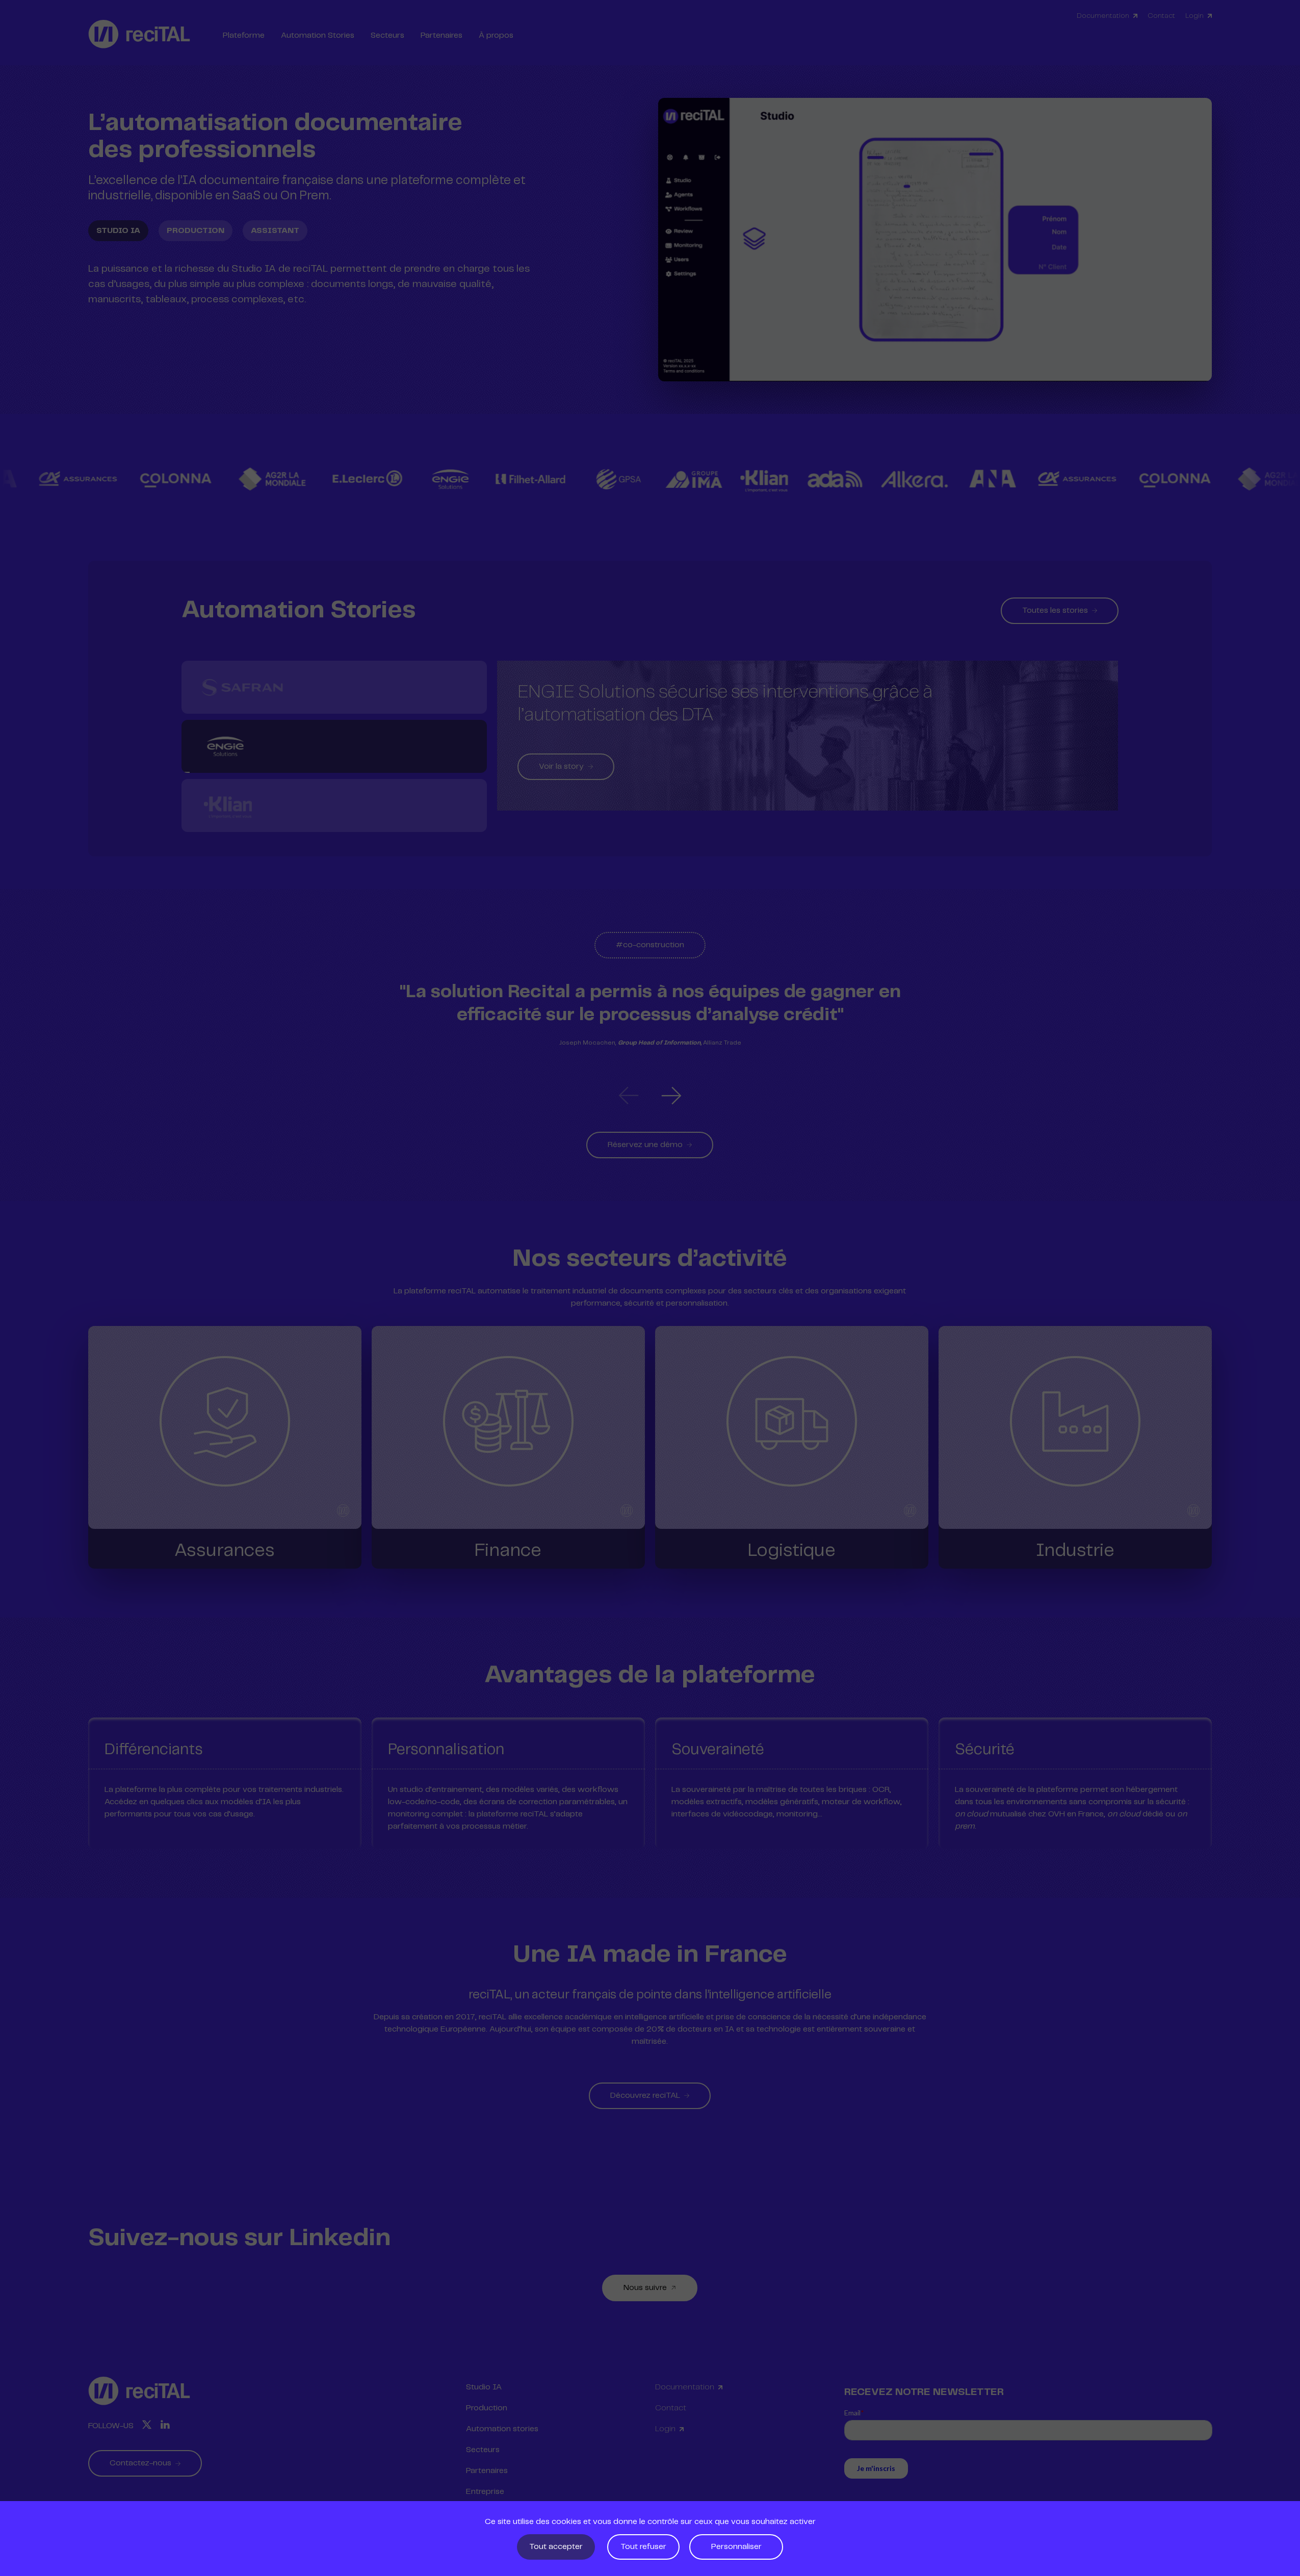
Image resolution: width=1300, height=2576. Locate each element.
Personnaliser (736, 2547)
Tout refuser (643, 2547)
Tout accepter (556, 2547)
